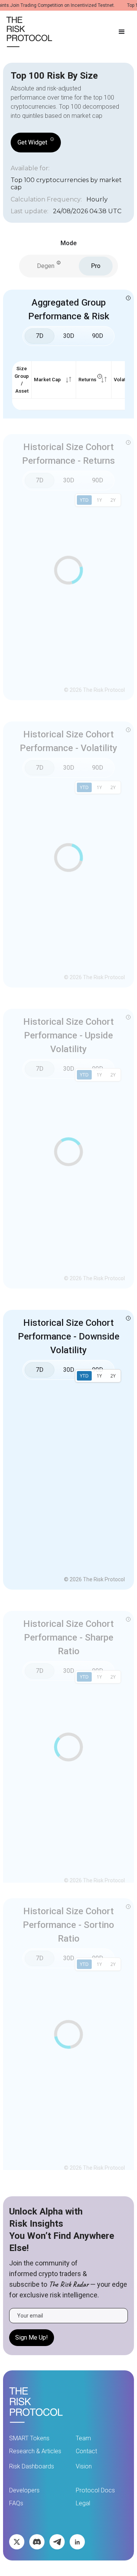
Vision (84, 2466)
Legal (83, 2503)
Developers (24, 2490)
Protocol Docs (95, 2490)
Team (83, 2438)
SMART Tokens (29, 2438)
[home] (29, 32)
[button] (122, 32)
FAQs (16, 2503)
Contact (86, 2451)
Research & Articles (35, 2451)
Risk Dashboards (32, 2466)
